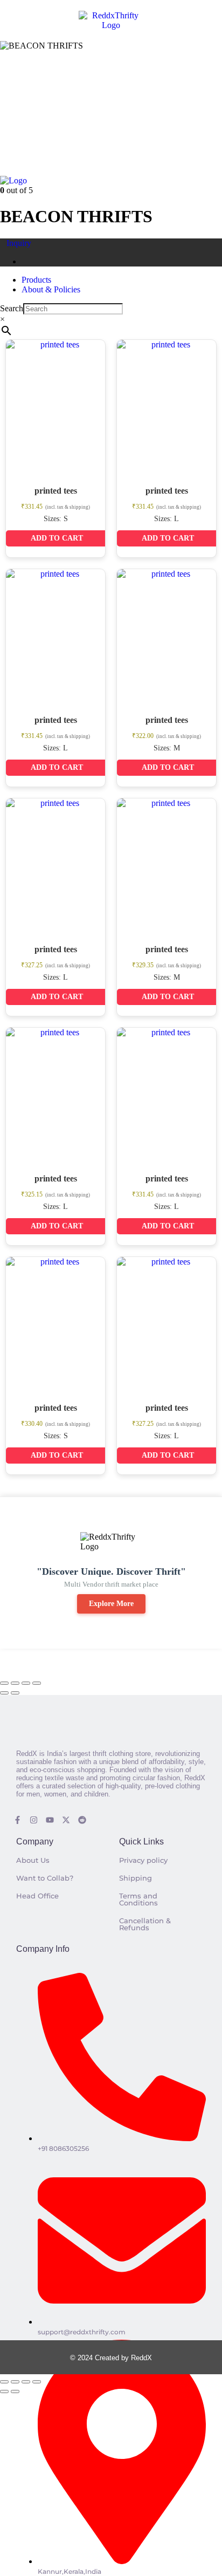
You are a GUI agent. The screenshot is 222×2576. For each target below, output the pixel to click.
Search (12, 308)
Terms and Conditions (138, 1899)
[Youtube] (50, 1820)
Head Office (37, 1896)
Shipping (136, 1878)
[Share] (26, 1683)
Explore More (111, 1604)
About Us (33, 1860)
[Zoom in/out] (4, 1683)
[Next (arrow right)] (15, 1693)
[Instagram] (34, 1820)
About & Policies (51, 289)
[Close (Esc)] (37, 1683)
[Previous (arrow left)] (4, 1693)
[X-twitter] (66, 1820)
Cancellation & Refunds (145, 1924)
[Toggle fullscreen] (15, 1683)
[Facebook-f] (18, 1820)
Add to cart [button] (57, 538)
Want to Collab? (45, 1878)
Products (36, 280)
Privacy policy (143, 1860)
